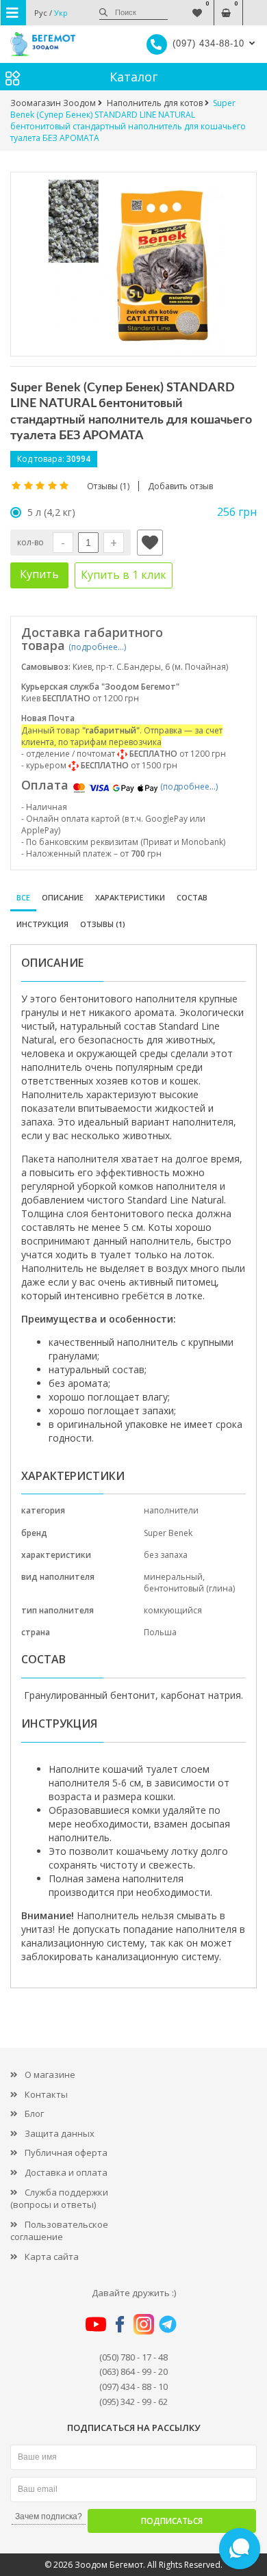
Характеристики (130, 897)
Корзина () (226, 6)
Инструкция (42, 924)
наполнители (171, 1510)
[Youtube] (96, 2324)
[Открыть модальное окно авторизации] (150, 543)
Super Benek (168, 1533)
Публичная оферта (66, 2152)
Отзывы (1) (103, 924)
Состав (192, 897)
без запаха (166, 1555)
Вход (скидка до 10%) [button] (255, 6)
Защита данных (60, 2133)
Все (23, 897)
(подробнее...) (97, 647)
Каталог (133, 77)
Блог (34, 2113)
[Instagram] (144, 2324)
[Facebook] (120, 2324)
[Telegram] (168, 2324)
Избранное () (198, 6)
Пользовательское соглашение (59, 2231)
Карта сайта (52, 2256)
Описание (63, 897)
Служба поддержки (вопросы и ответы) (59, 2199)
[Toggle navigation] (13, 13)
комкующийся (173, 1610)
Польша (160, 1632)
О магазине (50, 2074)
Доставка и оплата (66, 2172)
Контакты (46, 2094)
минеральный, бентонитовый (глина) (189, 1583)
